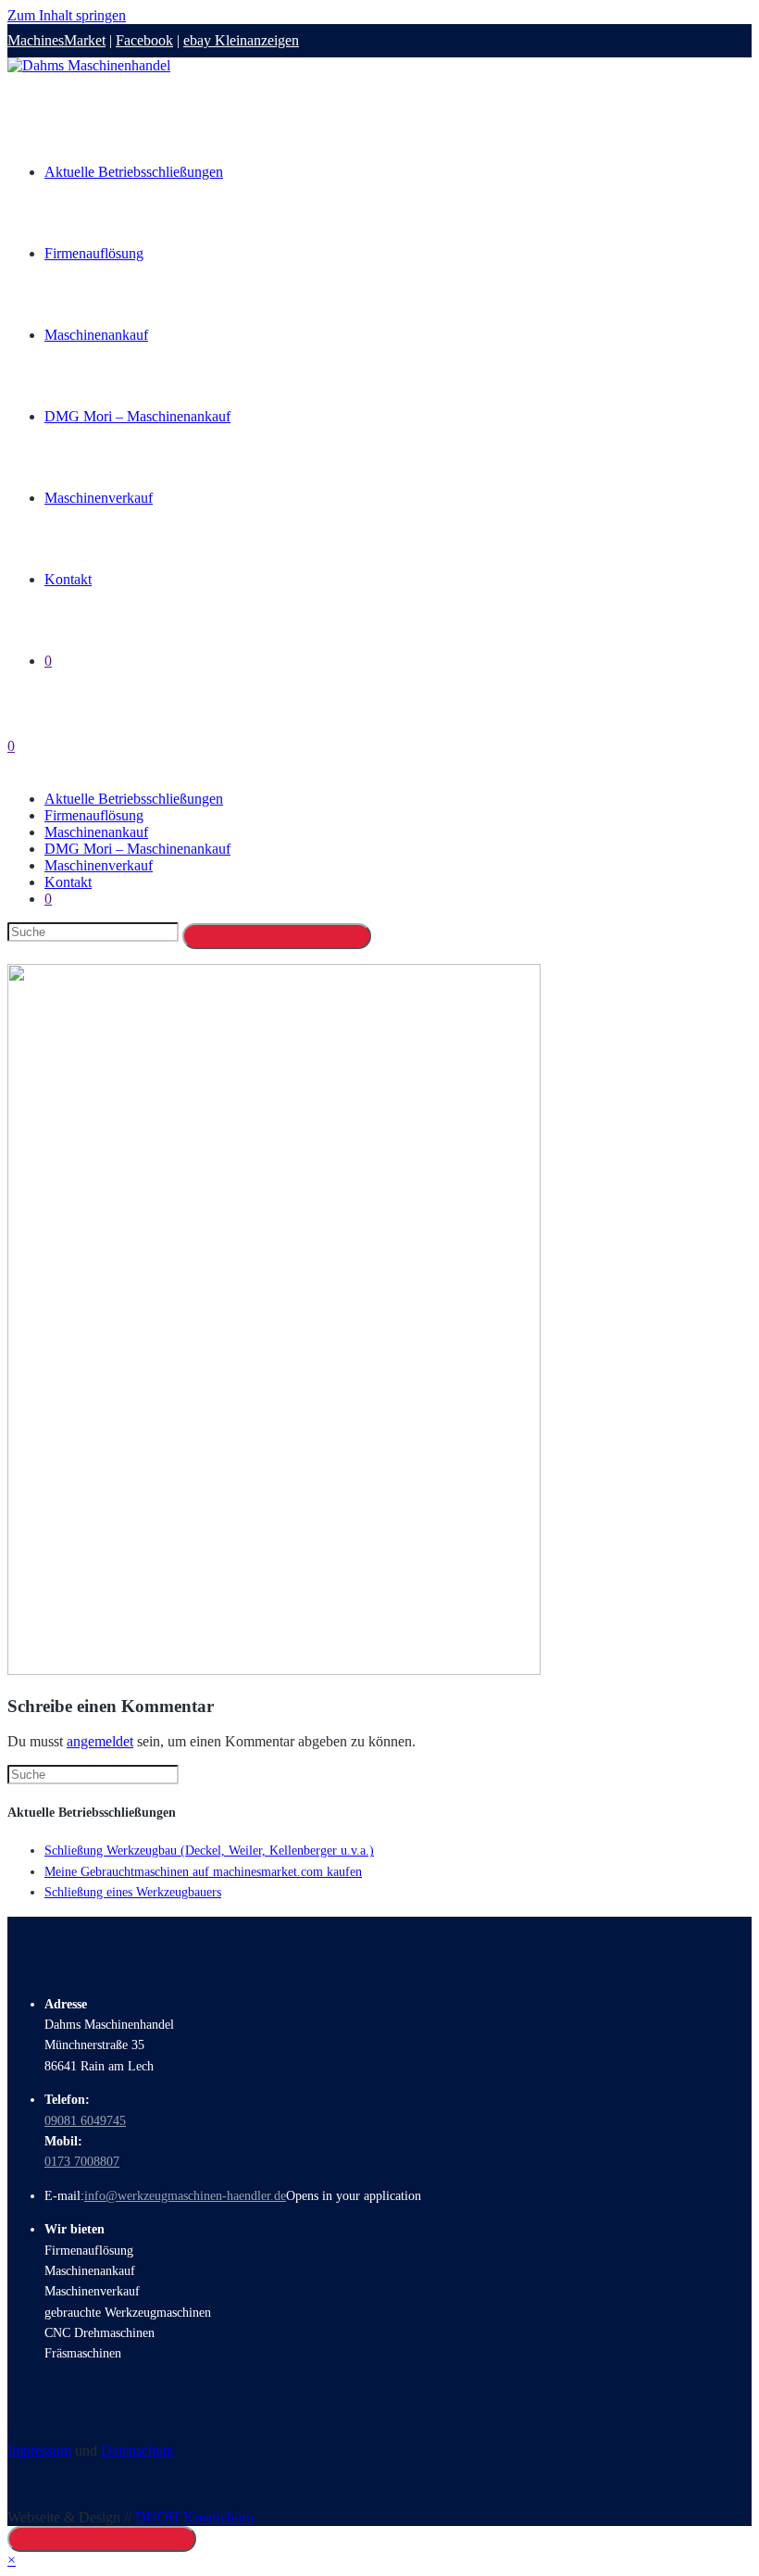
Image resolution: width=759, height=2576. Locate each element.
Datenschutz (137, 2451)
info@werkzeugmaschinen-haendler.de (185, 2196)
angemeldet (100, 1741)
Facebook (144, 40)
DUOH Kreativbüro (194, 2517)
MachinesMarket (56, 40)
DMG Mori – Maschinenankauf (137, 849)
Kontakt (68, 882)
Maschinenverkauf (99, 865)
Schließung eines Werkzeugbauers (133, 1892)
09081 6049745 (85, 2121)
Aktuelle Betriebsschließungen (134, 799)
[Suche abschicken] (277, 936)
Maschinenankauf (96, 832)
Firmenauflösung (94, 815)
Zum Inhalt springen (67, 15)
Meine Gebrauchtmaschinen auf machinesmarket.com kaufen (203, 1872)
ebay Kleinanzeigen (241, 40)
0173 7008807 (82, 2162)
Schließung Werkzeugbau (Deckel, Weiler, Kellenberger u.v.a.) (209, 1851)
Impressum (39, 2451)
